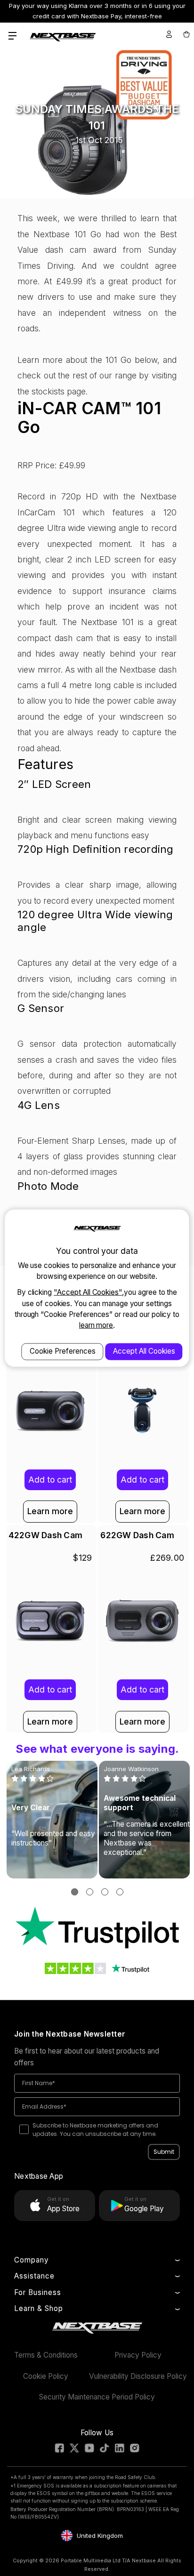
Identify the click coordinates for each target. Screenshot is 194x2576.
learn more (96, 1325)
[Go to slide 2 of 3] (90, 1892)
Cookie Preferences (63, 1351)
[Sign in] (169, 34)
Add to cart (50, 1480)
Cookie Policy (46, 2376)
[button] (97, 1928)
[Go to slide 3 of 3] (105, 1892)
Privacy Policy (138, 2355)
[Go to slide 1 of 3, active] (75, 1892)
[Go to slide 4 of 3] (120, 1892)
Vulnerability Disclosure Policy (138, 2376)
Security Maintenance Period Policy (97, 2397)
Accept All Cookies (144, 1351)
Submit (164, 2152)
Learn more (50, 1511)
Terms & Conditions (46, 2355)
